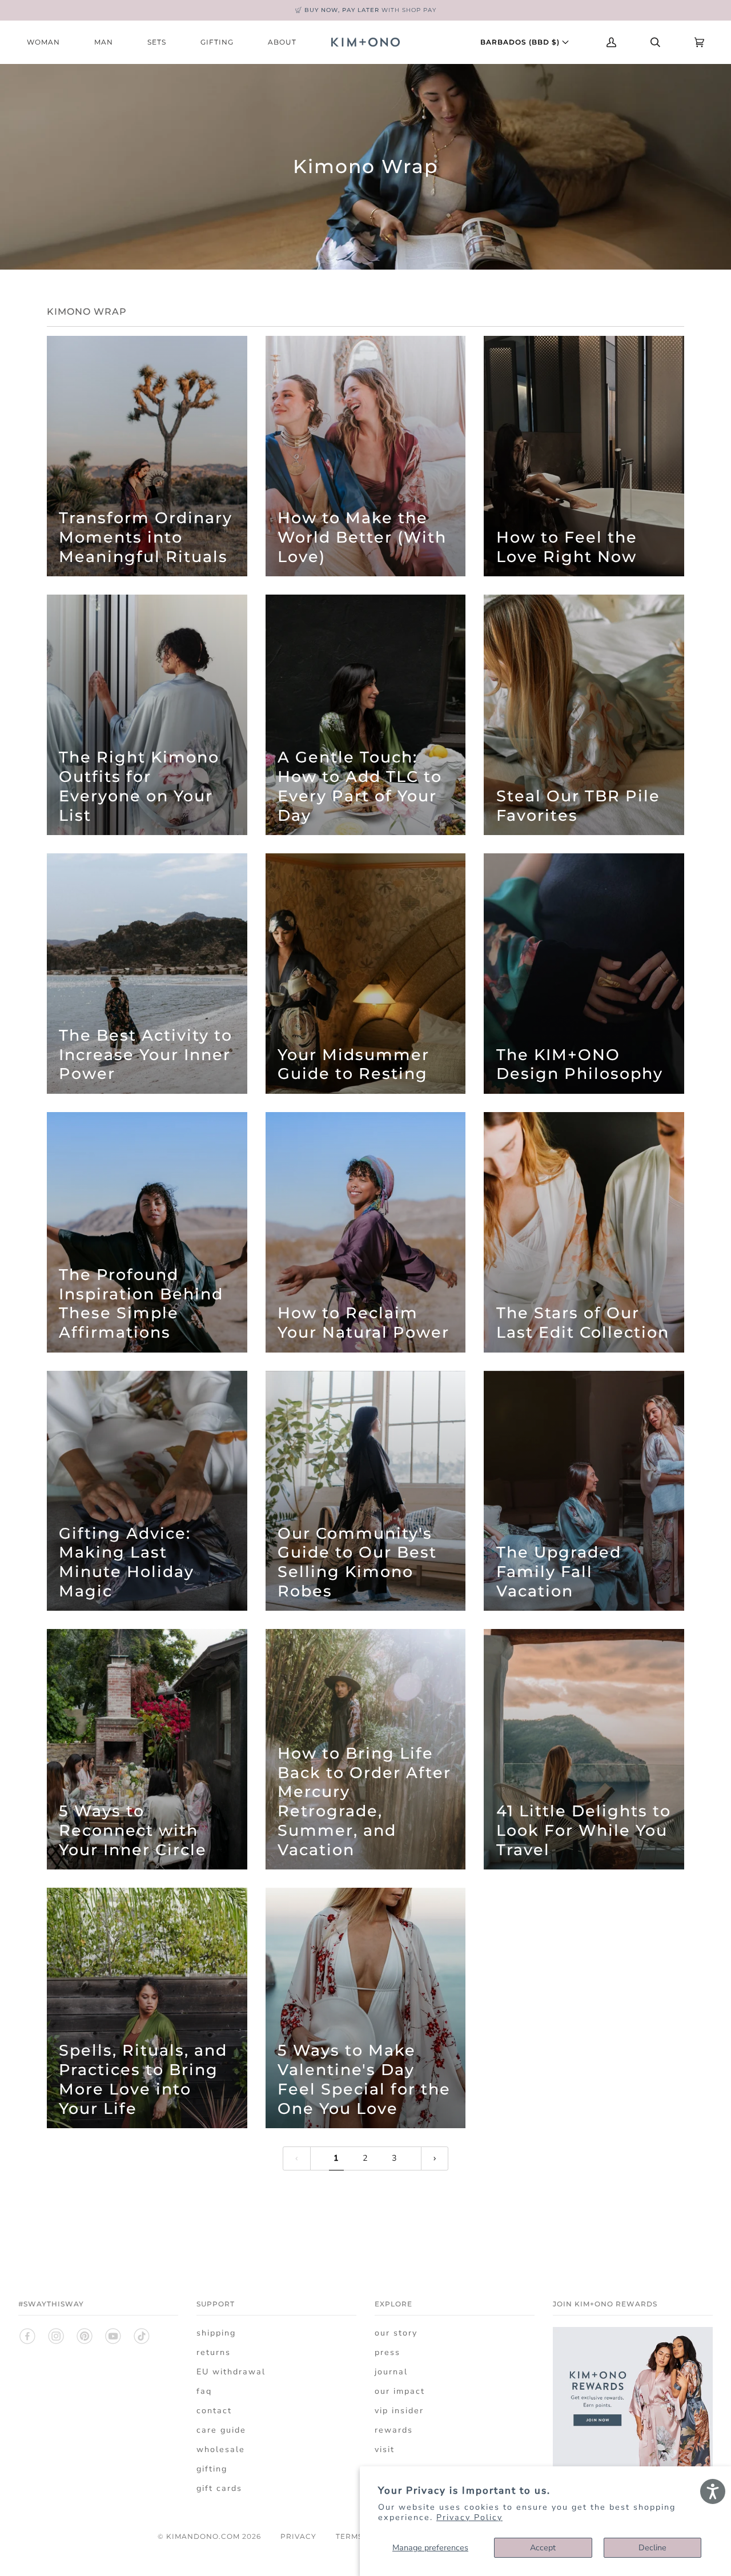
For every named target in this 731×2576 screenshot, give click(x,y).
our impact (400, 2391)
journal (391, 2372)
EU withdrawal (231, 2372)
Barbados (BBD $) (521, 42)
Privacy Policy (469, 2517)
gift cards (219, 2488)
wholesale (221, 2449)
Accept (543, 2548)
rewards (394, 2430)
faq (204, 2391)
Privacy (298, 2536)
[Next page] (435, 2158)
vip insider (399, 2411)
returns (214, 2352)
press (387, 2352)
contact (214, 2411)
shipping (216, 2333)
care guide (221, 2430)
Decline (652, 2548)
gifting (212, 2469)
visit (385, 2449)
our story (396, 2333)
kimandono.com (203, 2536)
